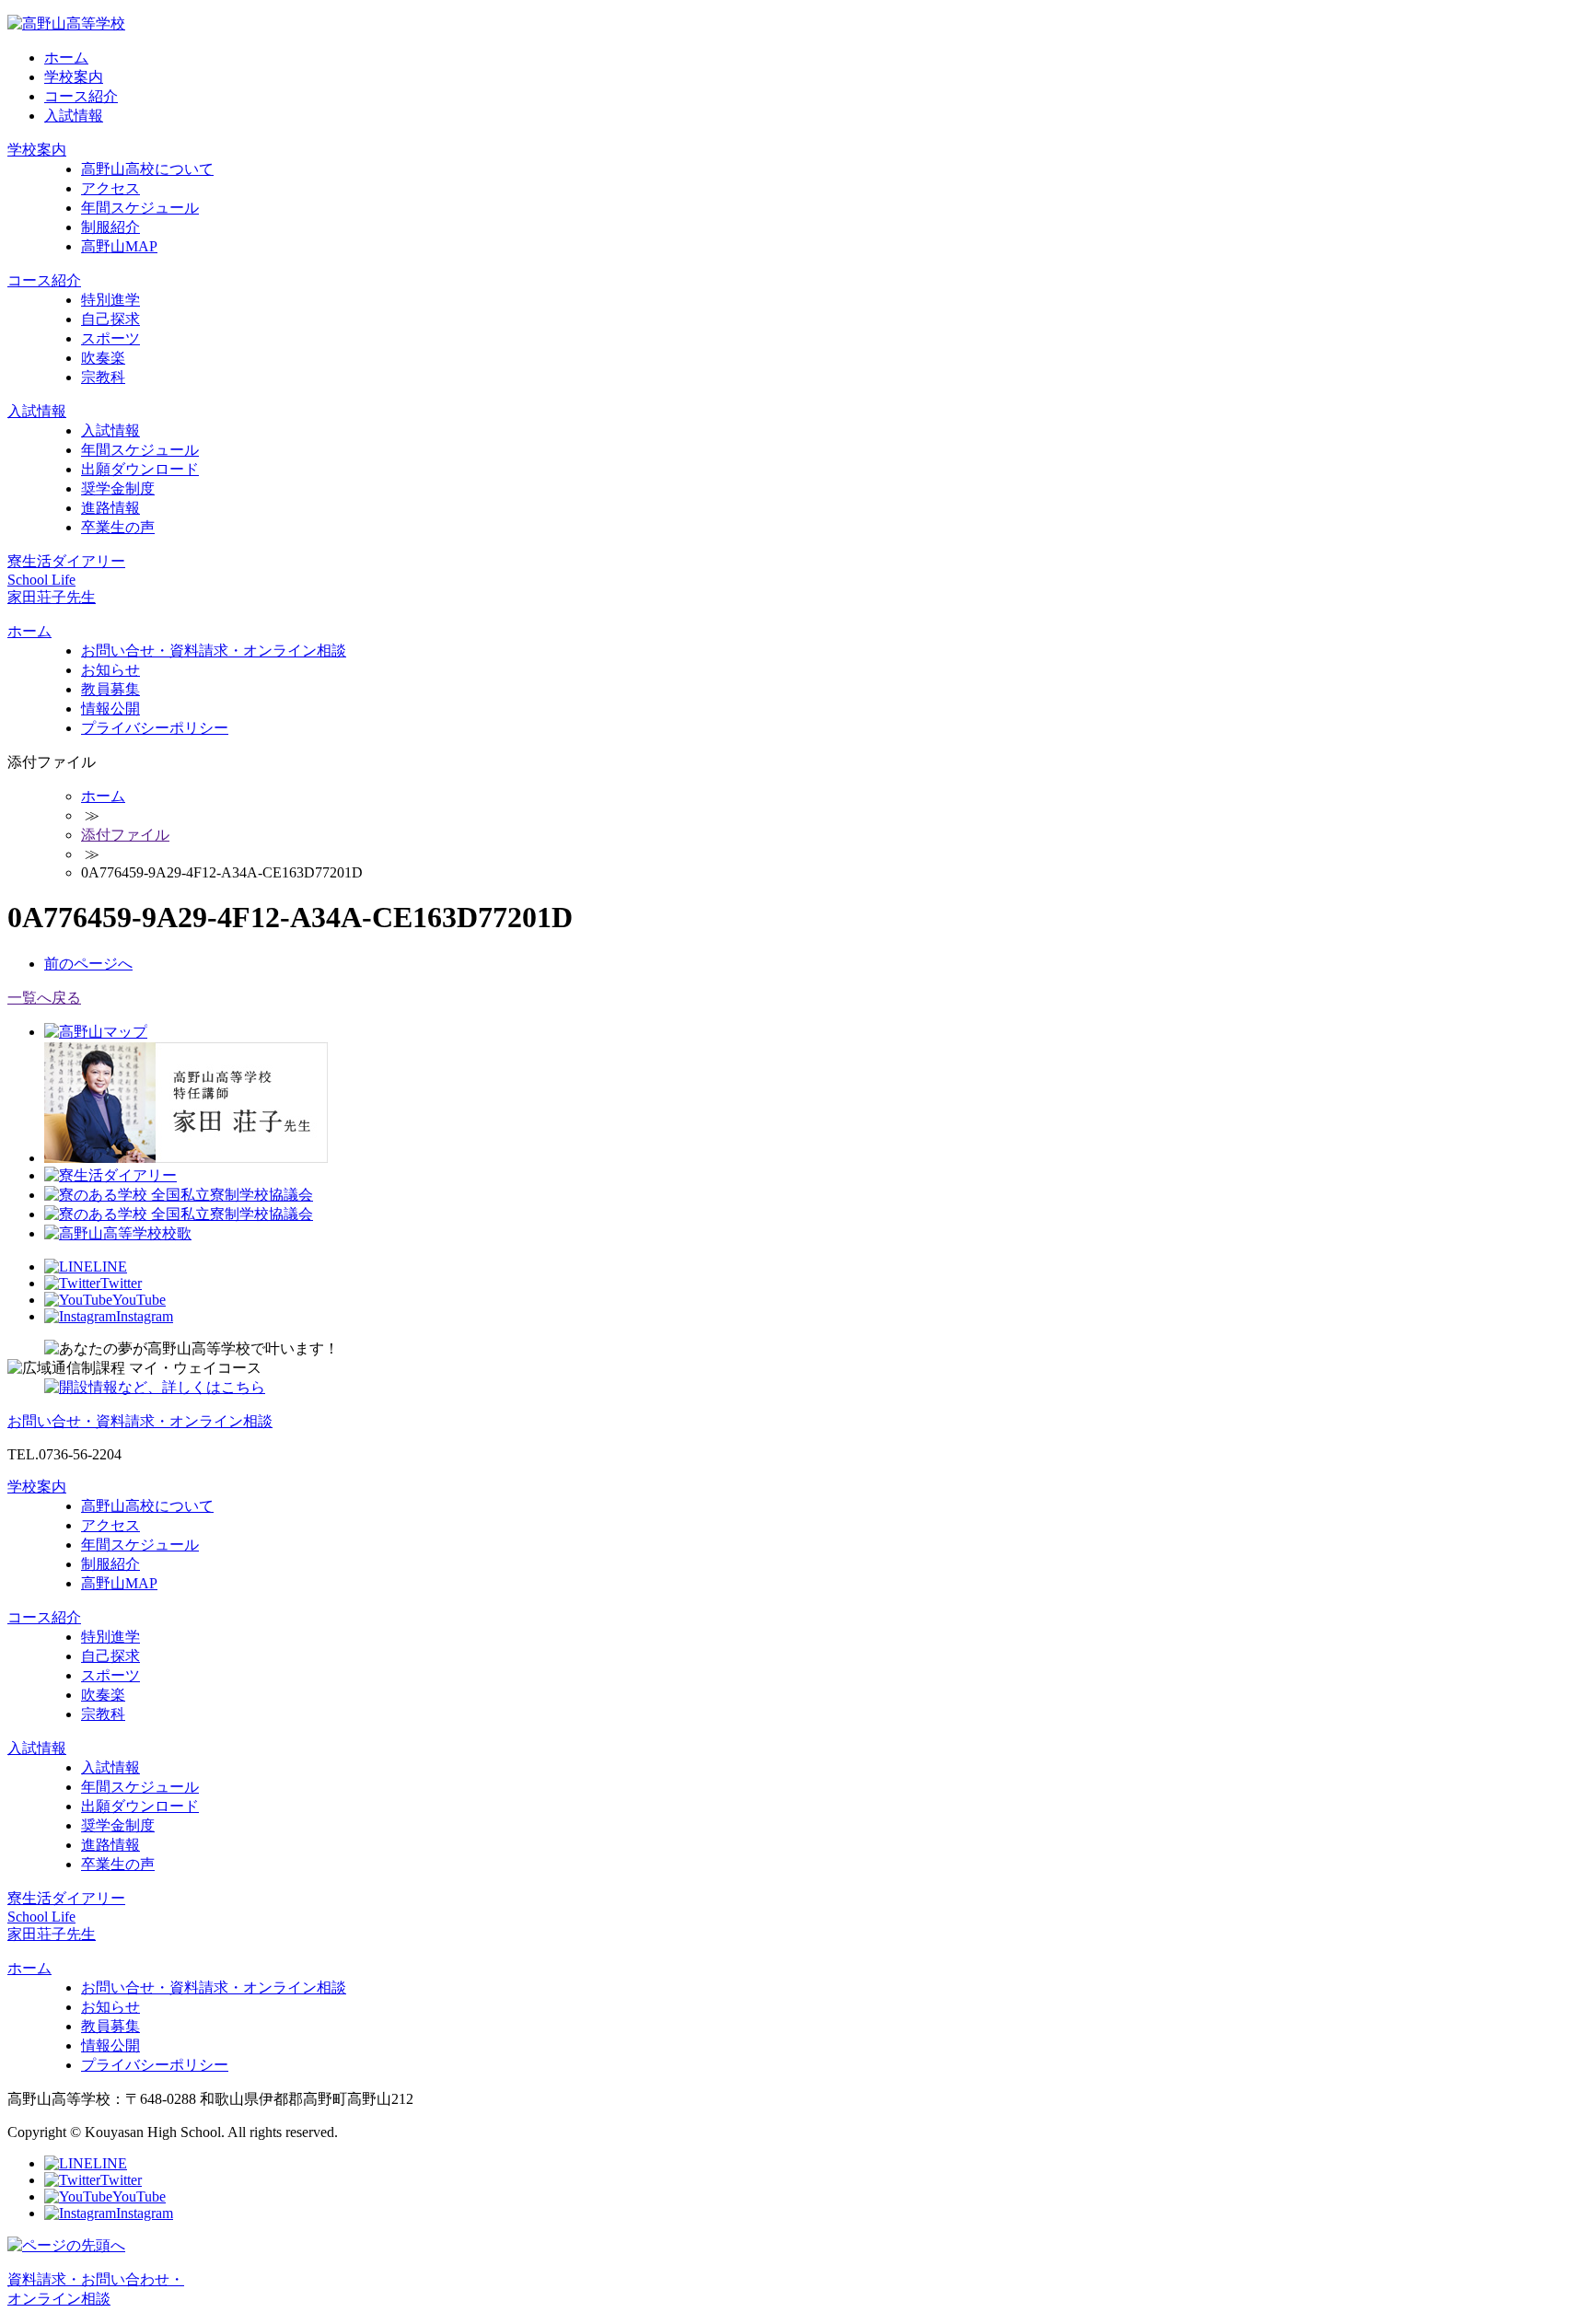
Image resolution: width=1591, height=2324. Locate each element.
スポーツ (110, 338)
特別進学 (110, 300)
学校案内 (74, 77)
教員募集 (110, 689)
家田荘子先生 (52, 597)
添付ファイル (125, 835)
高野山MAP (119, 246)
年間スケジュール (140, 208)
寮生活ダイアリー (66, 561)
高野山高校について (147, 169)
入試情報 (74, 116)
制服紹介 (110, 227)
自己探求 (110, 319)
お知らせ (110, 670)
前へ (88, 964)
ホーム (66, 58)
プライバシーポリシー (155, 728)
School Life (41, 580)
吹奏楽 (103, 358)
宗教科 (103, 377)
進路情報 (110, 508)
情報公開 (110, 709)
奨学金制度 (118, 488)
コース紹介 (81, 96)
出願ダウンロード (140, 469)
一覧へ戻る (44, 998)
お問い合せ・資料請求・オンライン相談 (214, 651)
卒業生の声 (118, 527)
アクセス (110, 188)
